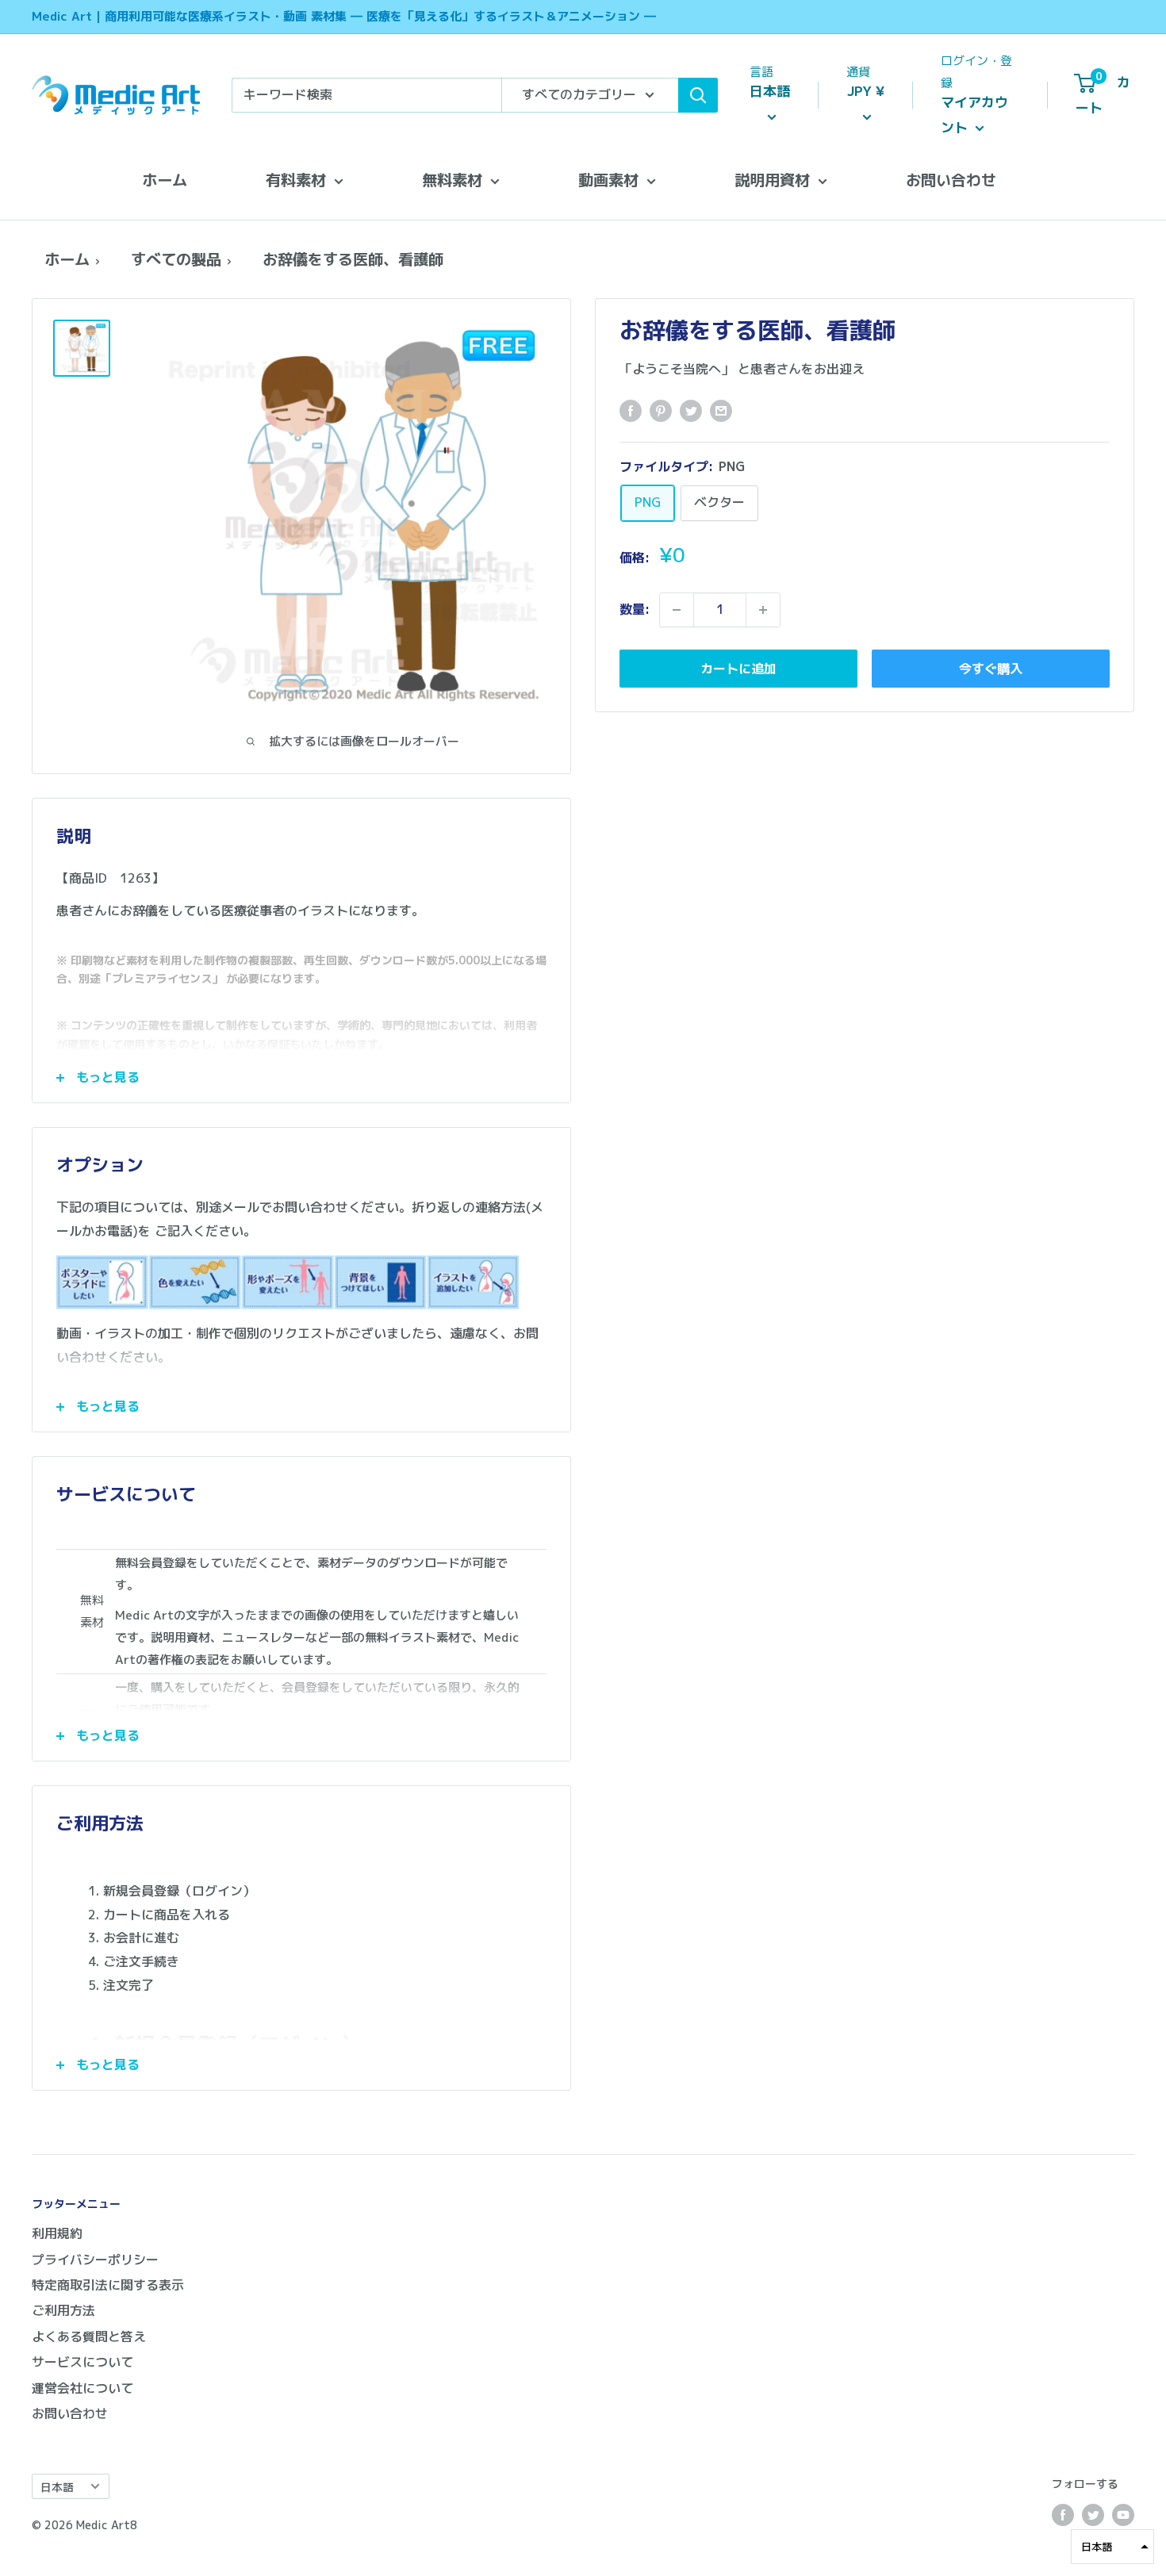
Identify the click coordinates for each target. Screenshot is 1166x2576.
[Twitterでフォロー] (1093, 2515)
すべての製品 (176, 259)
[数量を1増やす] (763, 610)
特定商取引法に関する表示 (108, 2285)
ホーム (165, 180)
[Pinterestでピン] (661, 411)
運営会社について (82, 2388)
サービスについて (82, 2362)
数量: (635, 609)
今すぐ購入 (991, 669)
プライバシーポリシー (95, 2260)
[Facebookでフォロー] (1063, 2515)
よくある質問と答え (89, 2336)
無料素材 (452, 180)
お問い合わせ (951, 180)
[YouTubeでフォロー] (1123, 2515)
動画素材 (608, 180)
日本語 (57, 2487)
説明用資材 (772, 180)
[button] (1112, 2547)
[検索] (698, 95)
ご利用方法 (63, 2310)
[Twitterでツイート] (691, 411)
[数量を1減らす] (677, 610)
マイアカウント (974, 115)
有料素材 (296, 180)
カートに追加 (738, 669)
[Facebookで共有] (631, 411)
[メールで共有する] (721, 411)
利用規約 (57, 2233)
